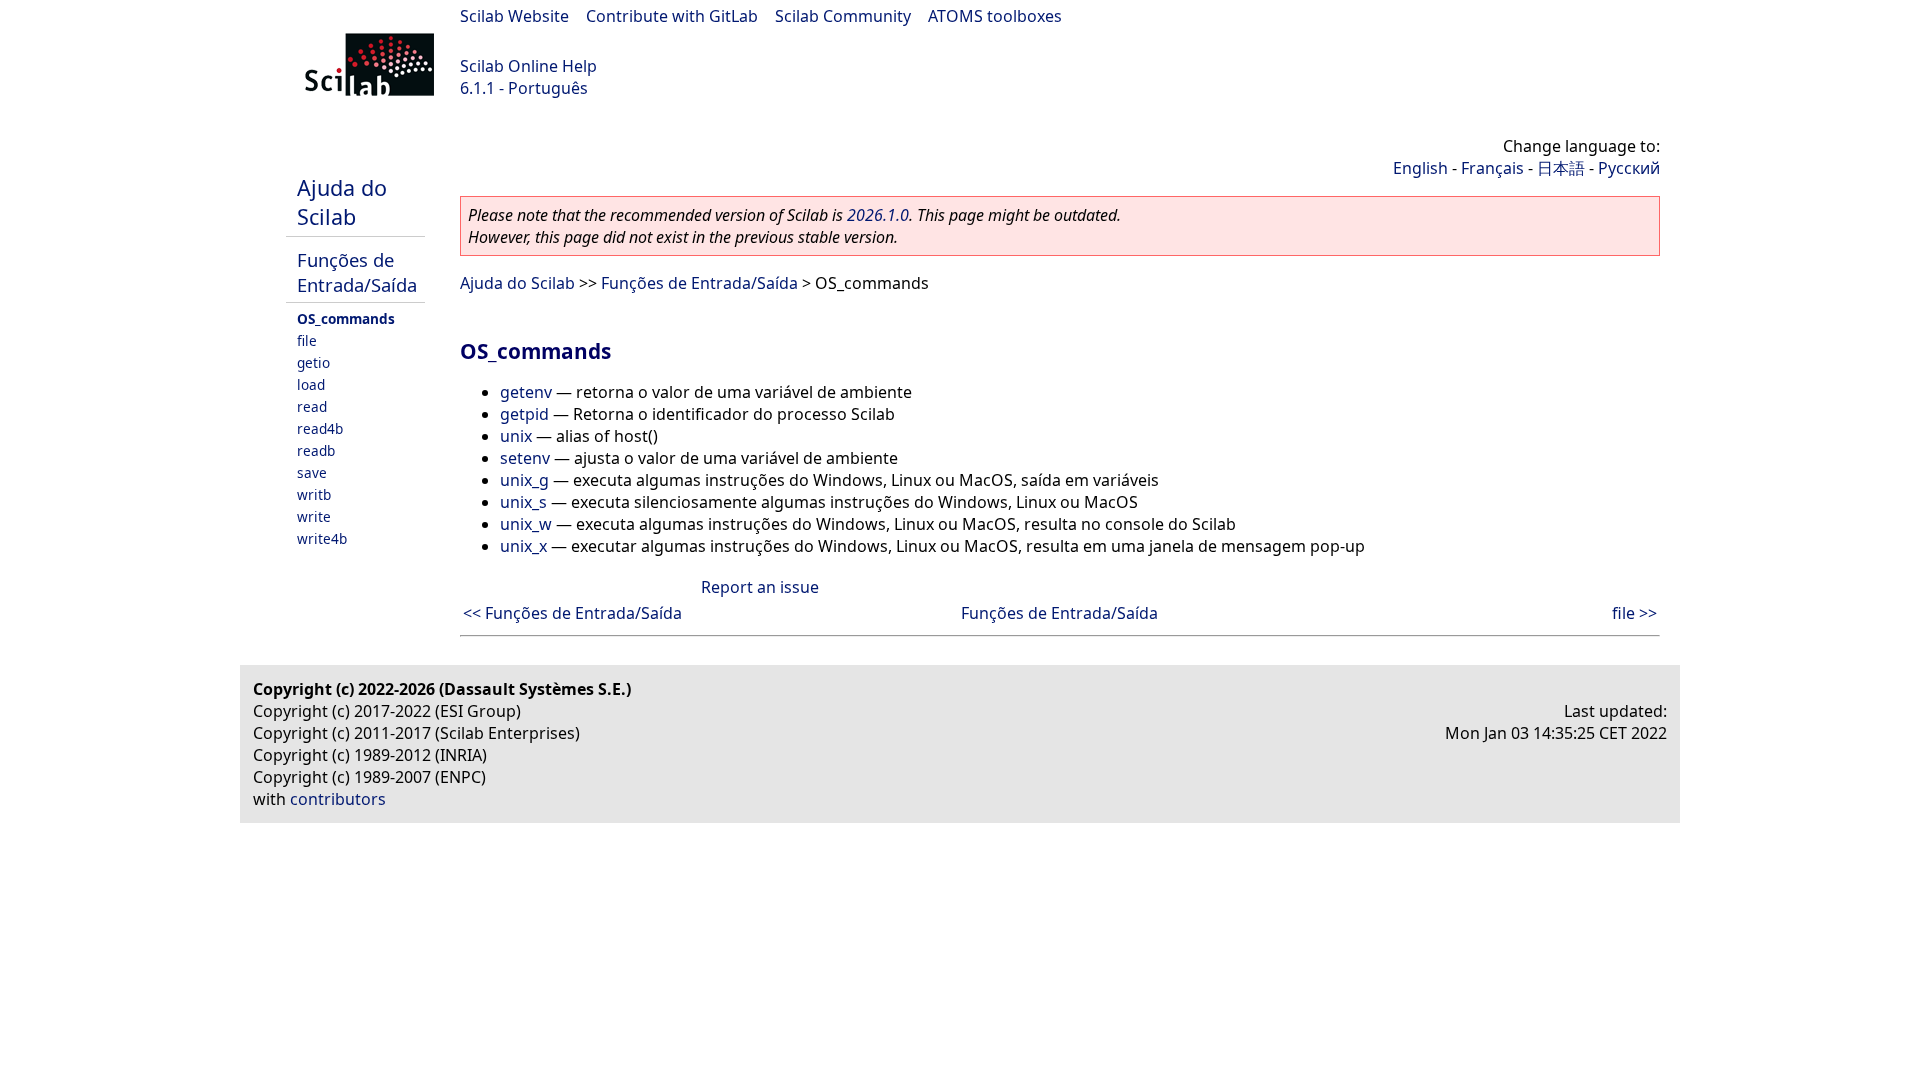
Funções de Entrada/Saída (357, 272)
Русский (1629, 168)
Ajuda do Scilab (342, 202)
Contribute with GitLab (672, 16)
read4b (320, 428)
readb (316, 450)
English (1420, 168)
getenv (526, 392)
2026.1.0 (878, 215)
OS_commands (346, 318)
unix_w (526, 524)
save (312, 472)
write (314, 516)
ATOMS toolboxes (995, 16)
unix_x (523, 546)
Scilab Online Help (528, 66)
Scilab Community (843, 16)
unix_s (523, 502)
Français (1492, 168)
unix (516, 436)
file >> (1634, 613)
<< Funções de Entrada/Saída (572, 613)
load (311, 384)
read (312, 406)
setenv (525, 458)
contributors (338, 799)
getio (313, 362)
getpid (524, 414)
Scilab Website (514, 16)
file (307, 340)
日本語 (1561, 168)
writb (314, 494)
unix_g (524, 480)
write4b (322, 538)
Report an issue (760, 587)
